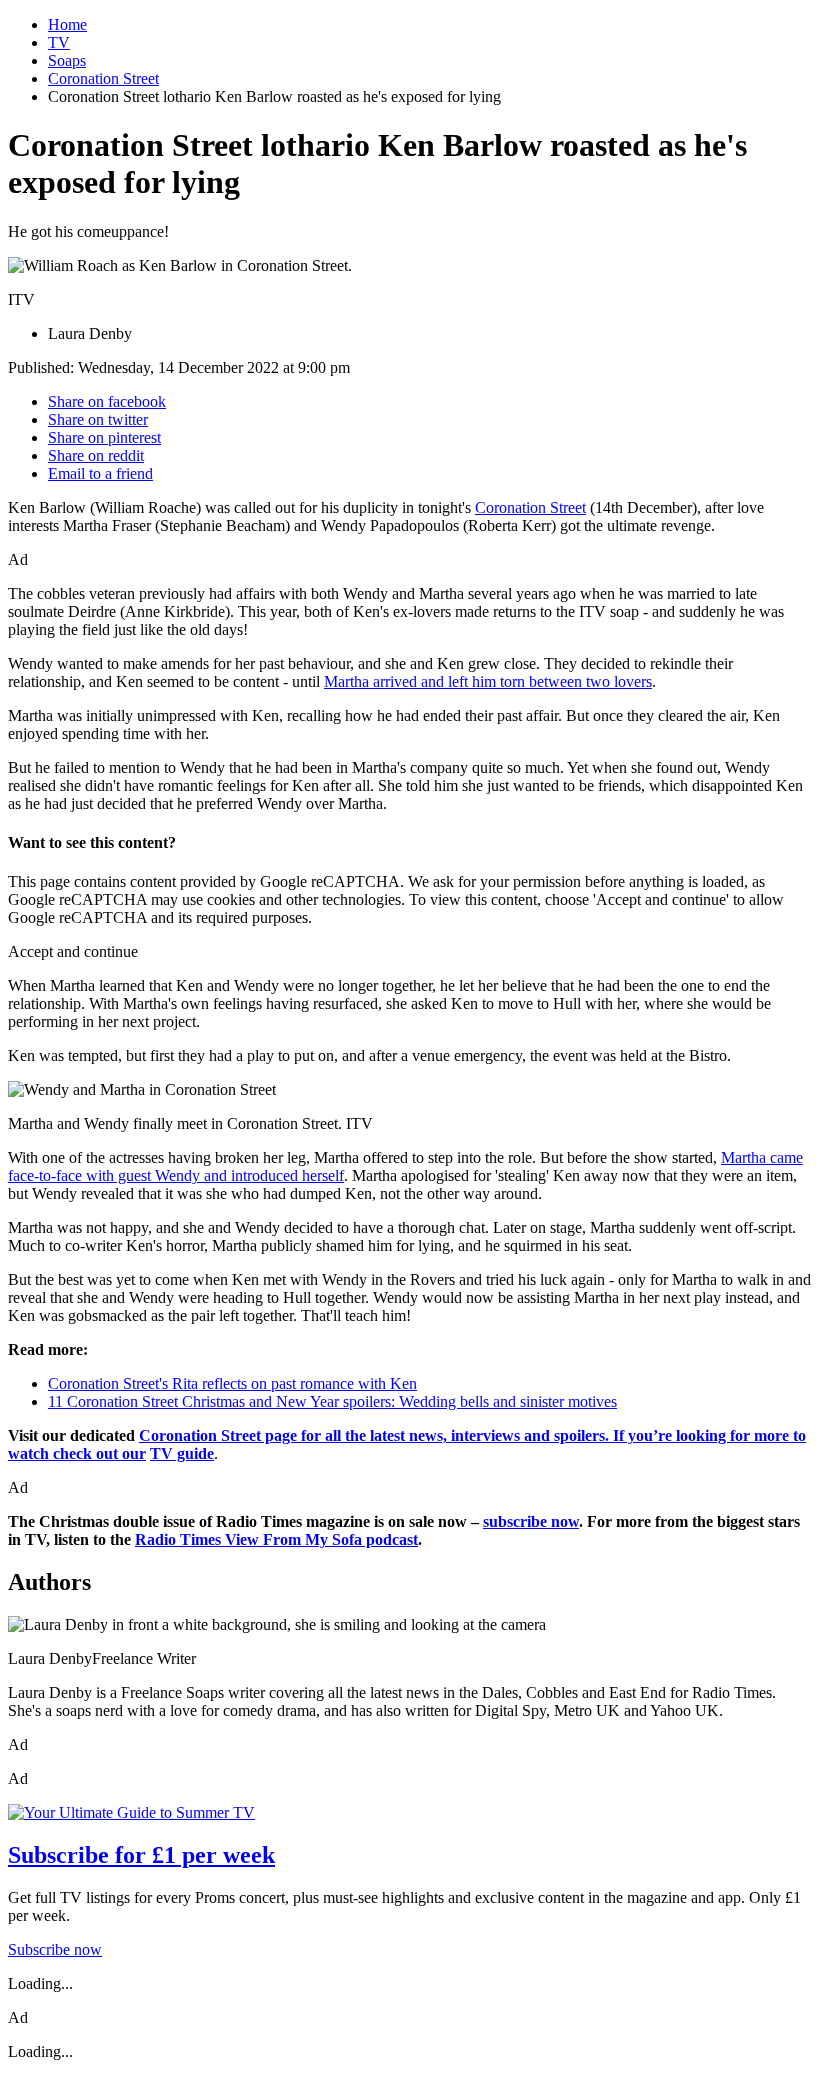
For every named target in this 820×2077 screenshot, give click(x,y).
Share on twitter (98, 419)
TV (59, 42)
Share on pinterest (104, 437)
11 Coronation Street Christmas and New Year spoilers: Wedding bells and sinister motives (332, 1401)
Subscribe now (55, 1949)
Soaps (67, 60)
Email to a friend (100, 473)
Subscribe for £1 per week (141, 1855)
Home (67, 24)
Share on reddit (96, 455)
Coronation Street (103, 78)
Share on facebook (107, 401)
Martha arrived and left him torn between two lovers (488, 681)
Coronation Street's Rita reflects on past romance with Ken (232, 1383)
